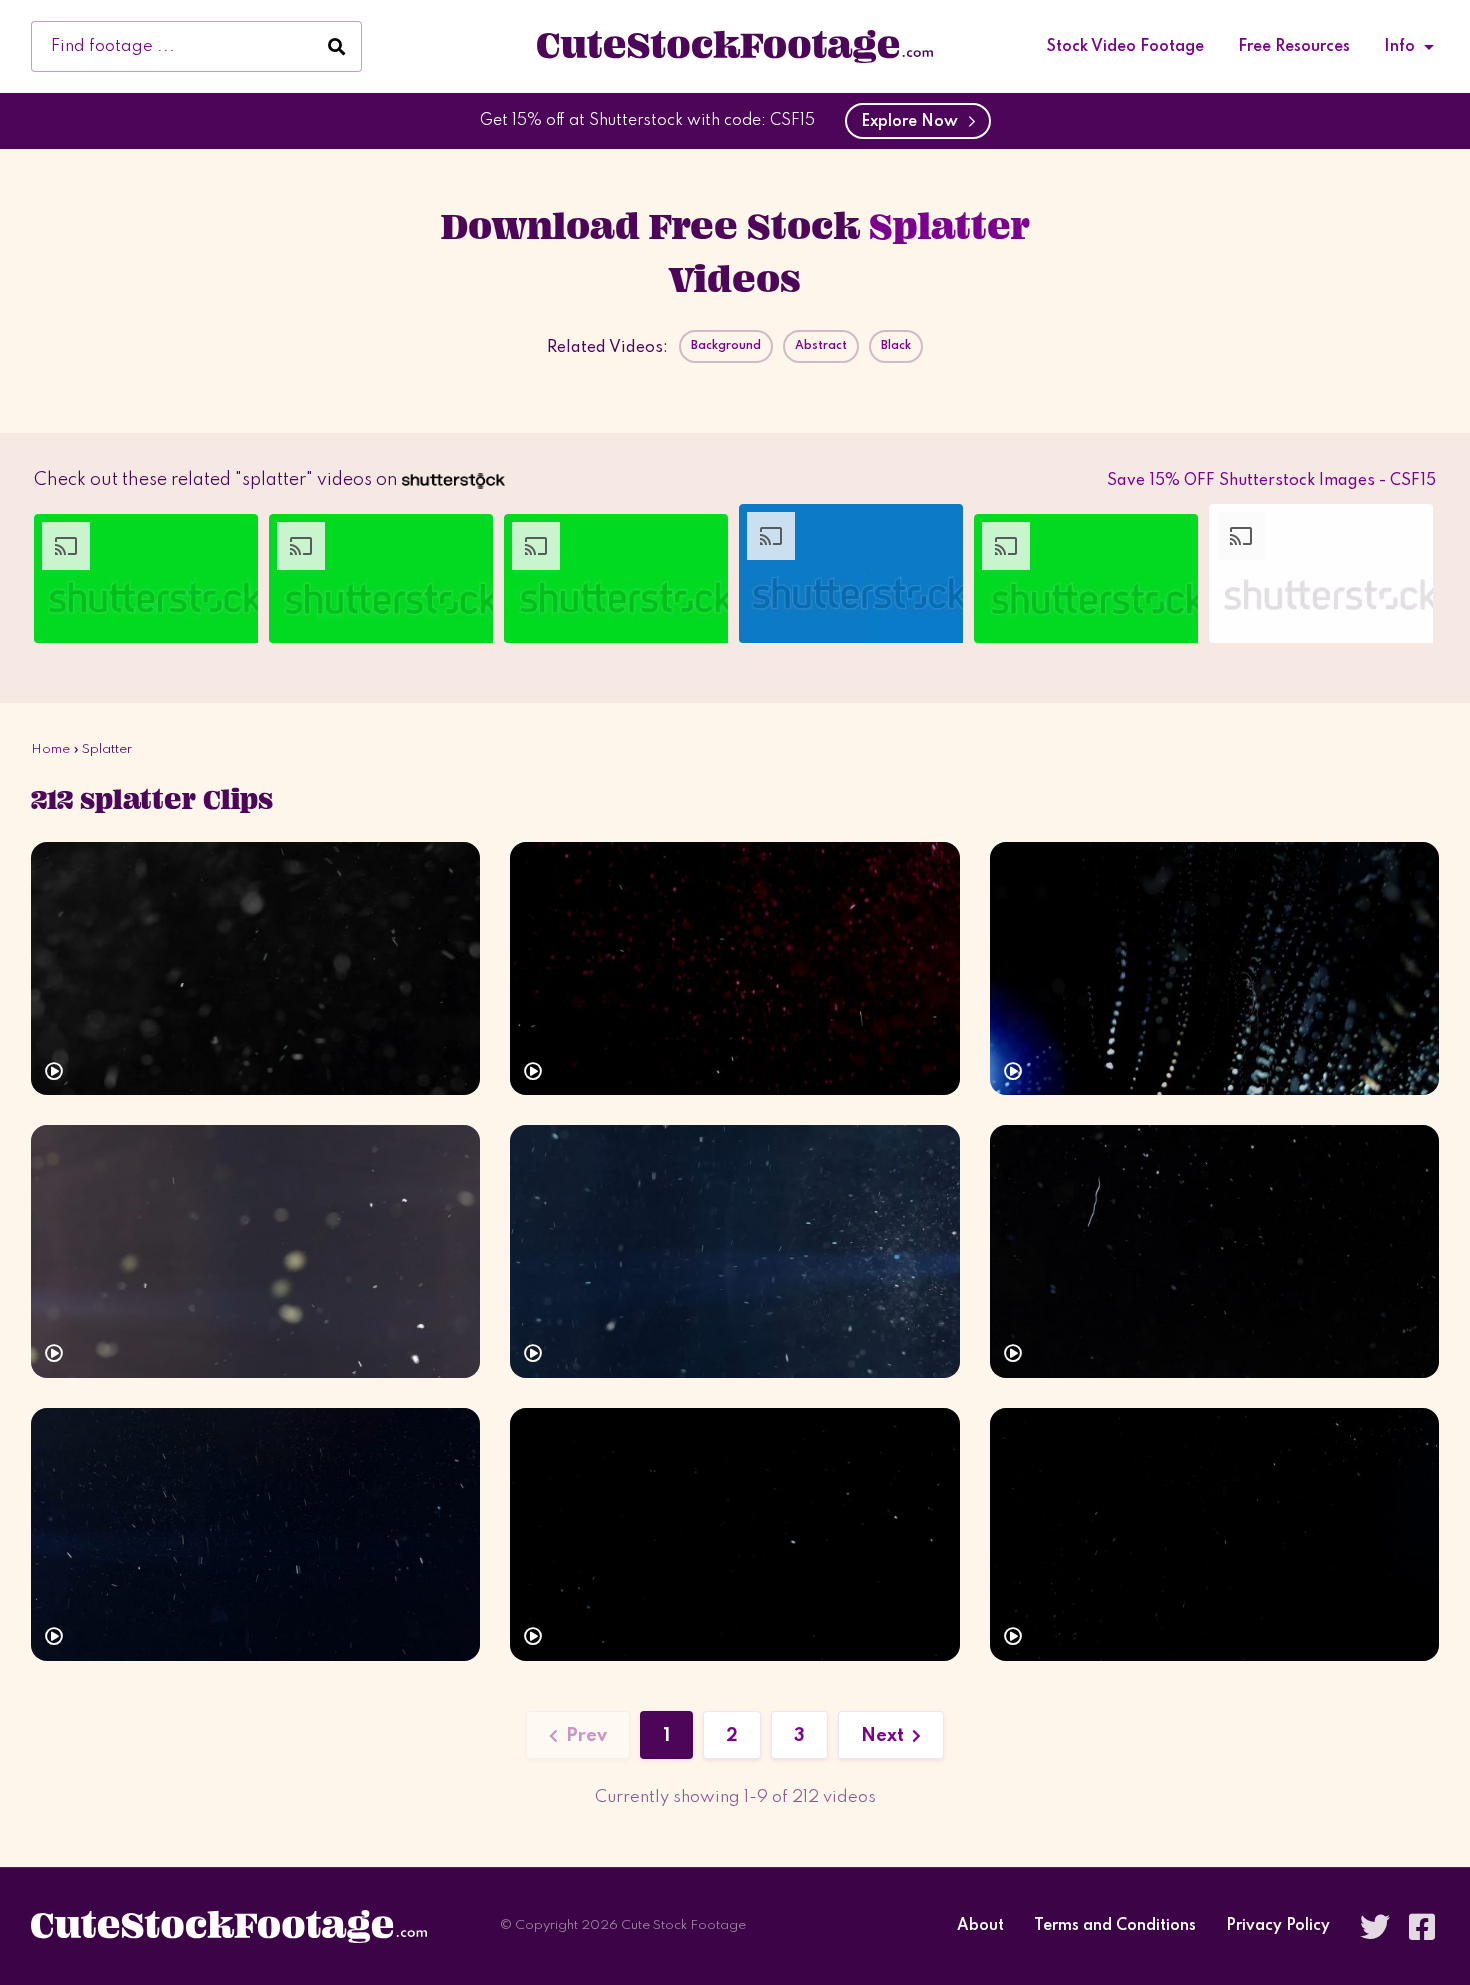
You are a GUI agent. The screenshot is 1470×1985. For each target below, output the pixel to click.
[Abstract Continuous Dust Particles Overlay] (1214, 968)
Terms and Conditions (1115, 1926)
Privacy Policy (1278, 1926)
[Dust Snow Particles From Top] (734, 968)
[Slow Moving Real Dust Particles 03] (1214, 1251)
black (896, 346)
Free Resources (1294, 47)
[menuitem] (1125, 47)
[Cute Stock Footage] (735, 46)
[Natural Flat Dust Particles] (734, 1534)
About (980, 1926)
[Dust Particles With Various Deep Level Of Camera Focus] (255, 1251)
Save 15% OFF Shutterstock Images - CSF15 (1271, 481)
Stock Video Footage (1125, 47)
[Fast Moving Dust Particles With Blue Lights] (255, 1534)
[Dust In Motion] (255, 968)
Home (50, 749)
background (726, 346)
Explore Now (913, 122)
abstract (821, 346)
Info (1399, 47)
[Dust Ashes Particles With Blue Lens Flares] (734, 1251)
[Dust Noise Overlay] (1214, 1534)
